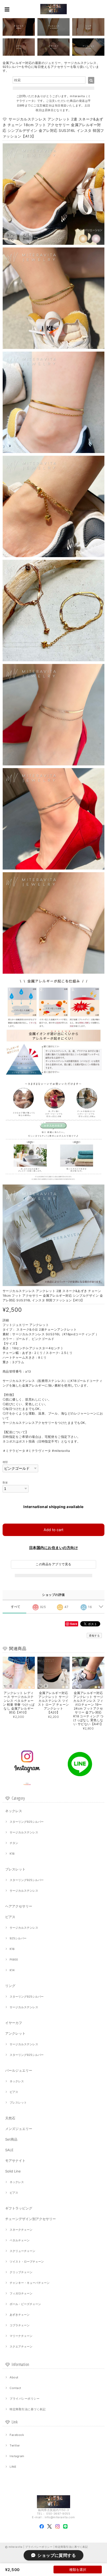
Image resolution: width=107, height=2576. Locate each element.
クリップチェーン (21, 2272)
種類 (5, 1462)
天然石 (10, 2118)
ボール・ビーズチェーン (25, 2304)
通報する (94, 1635)
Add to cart (53, 1530)
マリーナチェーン (21, 2336)
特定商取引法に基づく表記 (28, 2409)
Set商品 (11, 2139)
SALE (9, 2150)
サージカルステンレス (24, 1832)
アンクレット (15, 2033)
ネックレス (14, 1811)
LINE (13, 2467)
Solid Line (13, 2171)
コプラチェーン (20, 2325)
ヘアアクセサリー (19, 1906)
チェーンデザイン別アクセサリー (31, 2219)
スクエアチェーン (21, 2347)
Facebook (17, 2435)
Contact (15, 2388)
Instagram (17, 2456)
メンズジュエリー (19, 2129)
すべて (16, 1607)
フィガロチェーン (21, 2293)
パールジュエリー (19, 2070)
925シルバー (18, 1938)
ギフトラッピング (19, 2208)
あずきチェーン (20, 2315)
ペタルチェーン (20, 2240)
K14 (12, 1970)
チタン (14, 1843)
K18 (12, 1854)
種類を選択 (78, 2570)
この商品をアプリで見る (53, 1564)
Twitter (15, 2445)
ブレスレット (15, 1869)
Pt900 (14, 1960)
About (14, 2377)
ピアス (10, 1917)
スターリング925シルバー (27, 1822)
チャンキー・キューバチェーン (30, 2283)
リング (10, 1986)
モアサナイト (15, 2161)
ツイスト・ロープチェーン (27, 2262)
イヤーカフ (14, 2023)
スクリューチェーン (22, 2251)
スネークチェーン (21, 2230)
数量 (5, 1483)
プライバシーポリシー (25, 2399)
